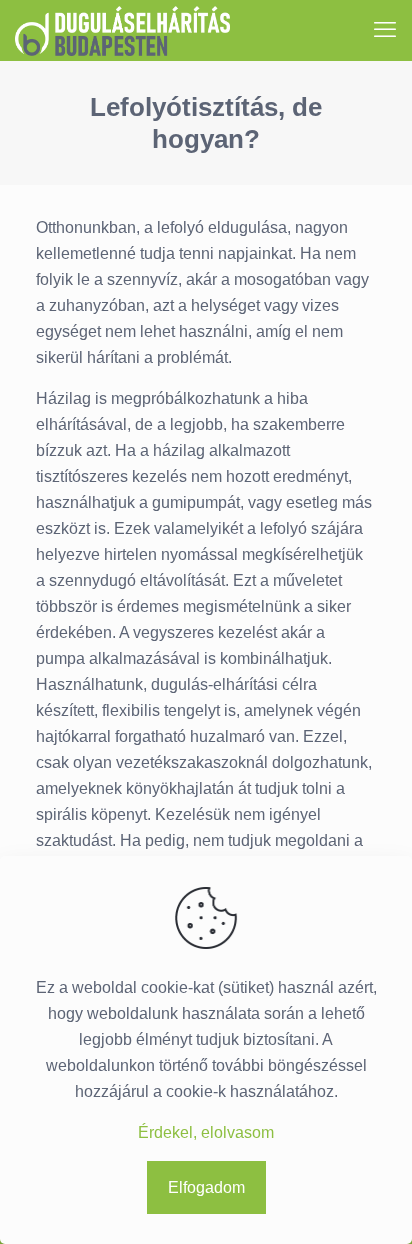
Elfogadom (206, 1187)
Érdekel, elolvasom (206, 1132)
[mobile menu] (385, 30)
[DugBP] (123, 30)
